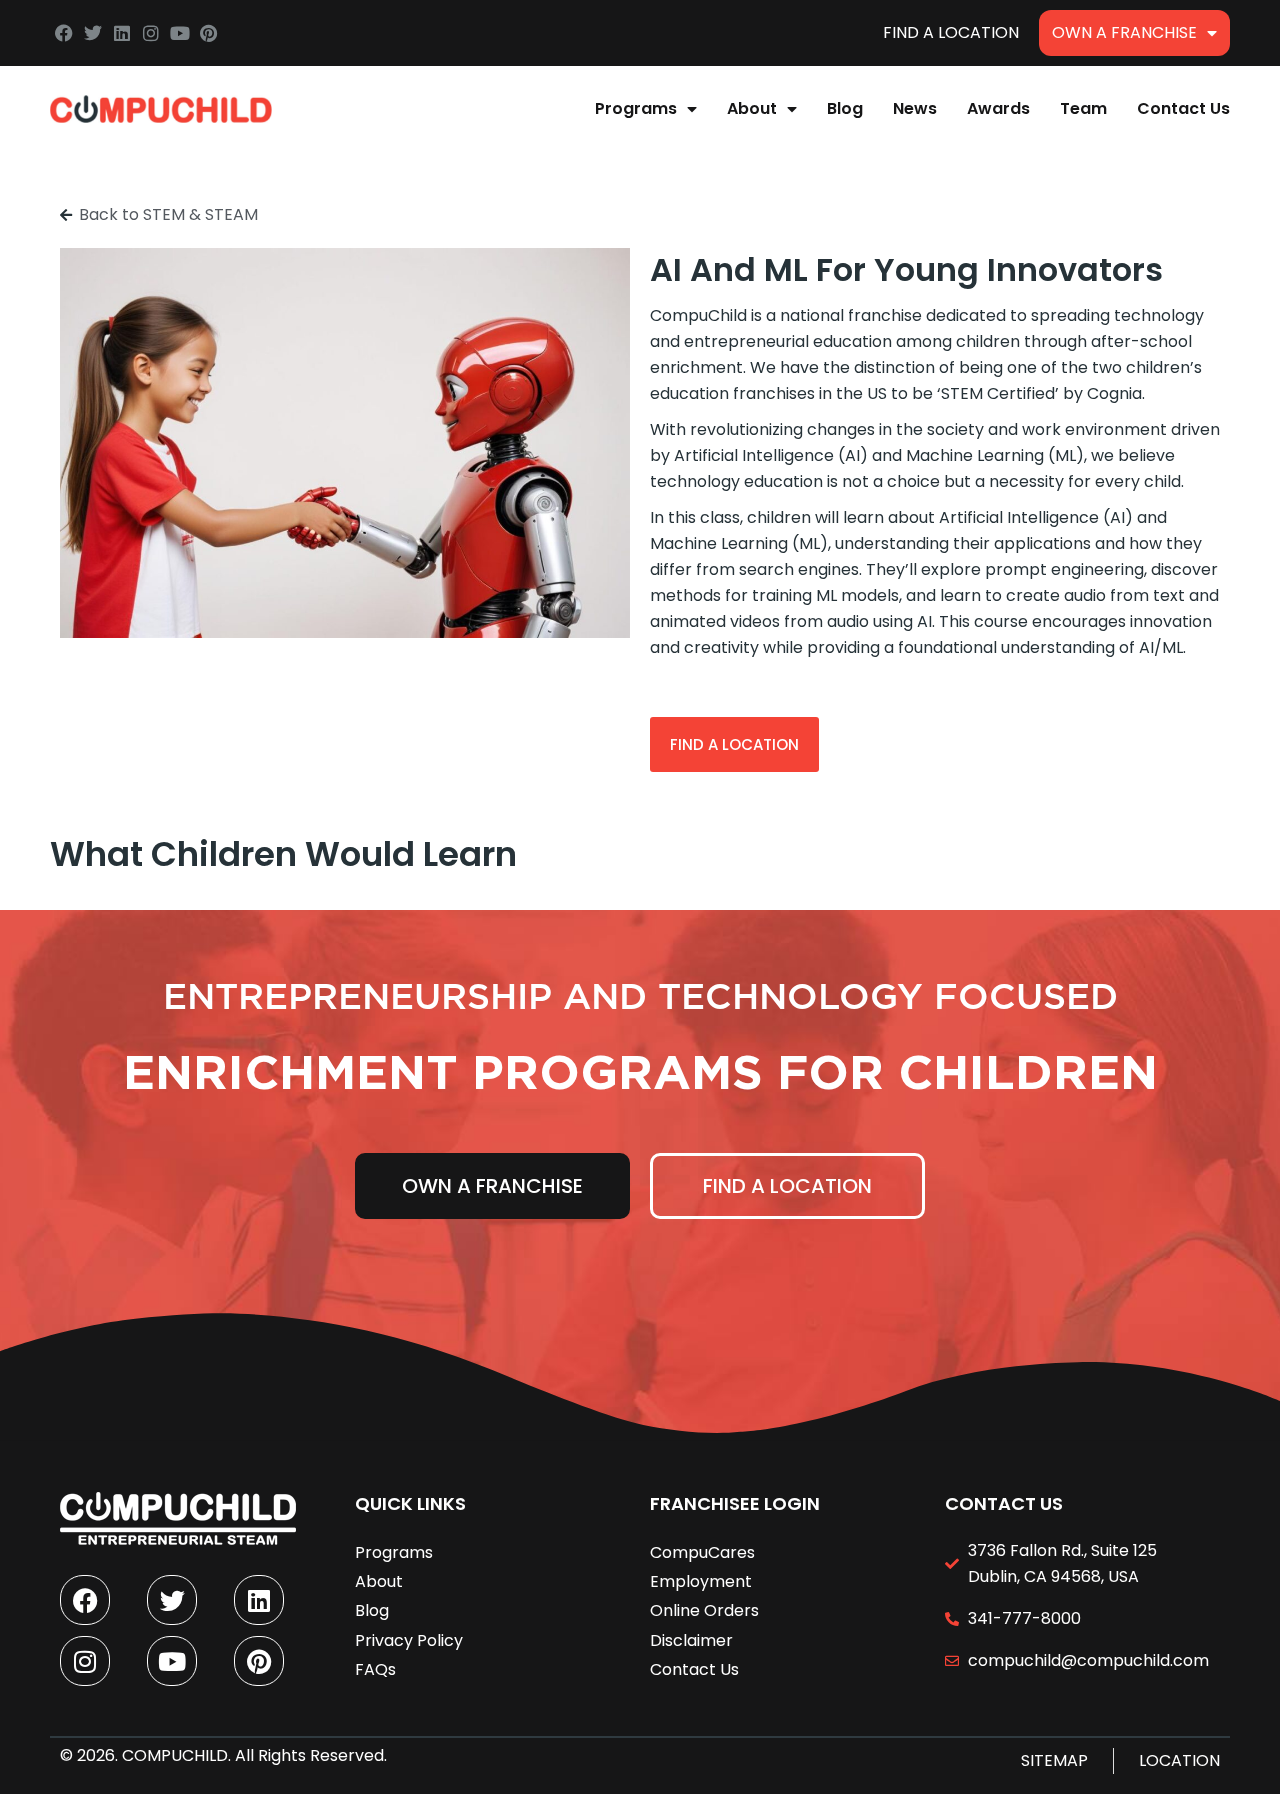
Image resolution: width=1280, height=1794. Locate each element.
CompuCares (702, 1552)
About (752, 108)
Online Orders (704, 1610)
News (915, 108)
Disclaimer (691, 1640)
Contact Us (1183, 108)
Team (1083, 108)
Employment (701, 1581)
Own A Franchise (1124, 32)
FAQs (375, 1669)
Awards (998, 108)
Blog (845, 108)
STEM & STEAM (200, 214)
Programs (636, 108)
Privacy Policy (409, 1640)
